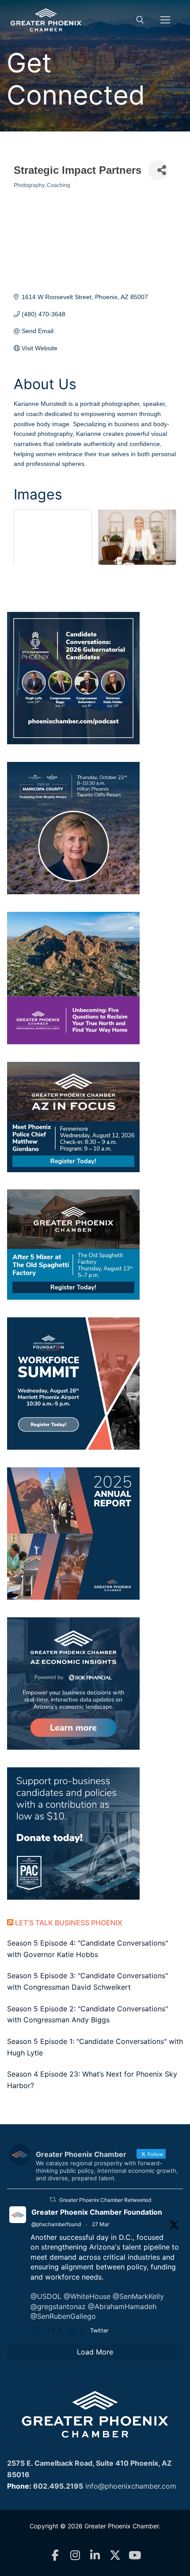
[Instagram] (75, 2555)
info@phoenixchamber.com (131, 2486)
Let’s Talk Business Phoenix (69, 1923)
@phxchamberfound (56, 2224)
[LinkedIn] (95, 2555)
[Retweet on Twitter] (53, 2199)
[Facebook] (55, 2555)
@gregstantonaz (58, 2306)
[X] (115, 2555)
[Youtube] (135, 2555)
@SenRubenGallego (63, 2316)
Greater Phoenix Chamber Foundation (97, 2212)
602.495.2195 (58, 2486)
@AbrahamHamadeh (122, 2306)
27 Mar (101, 2224)
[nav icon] (165, 20)
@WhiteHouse (87, 2296)
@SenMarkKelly (138, 2296)
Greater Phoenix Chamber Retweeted (105, 2200)
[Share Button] (158, 170)
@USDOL (46, 2296)
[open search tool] (140, 20)
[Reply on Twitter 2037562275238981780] (37, 2332)
